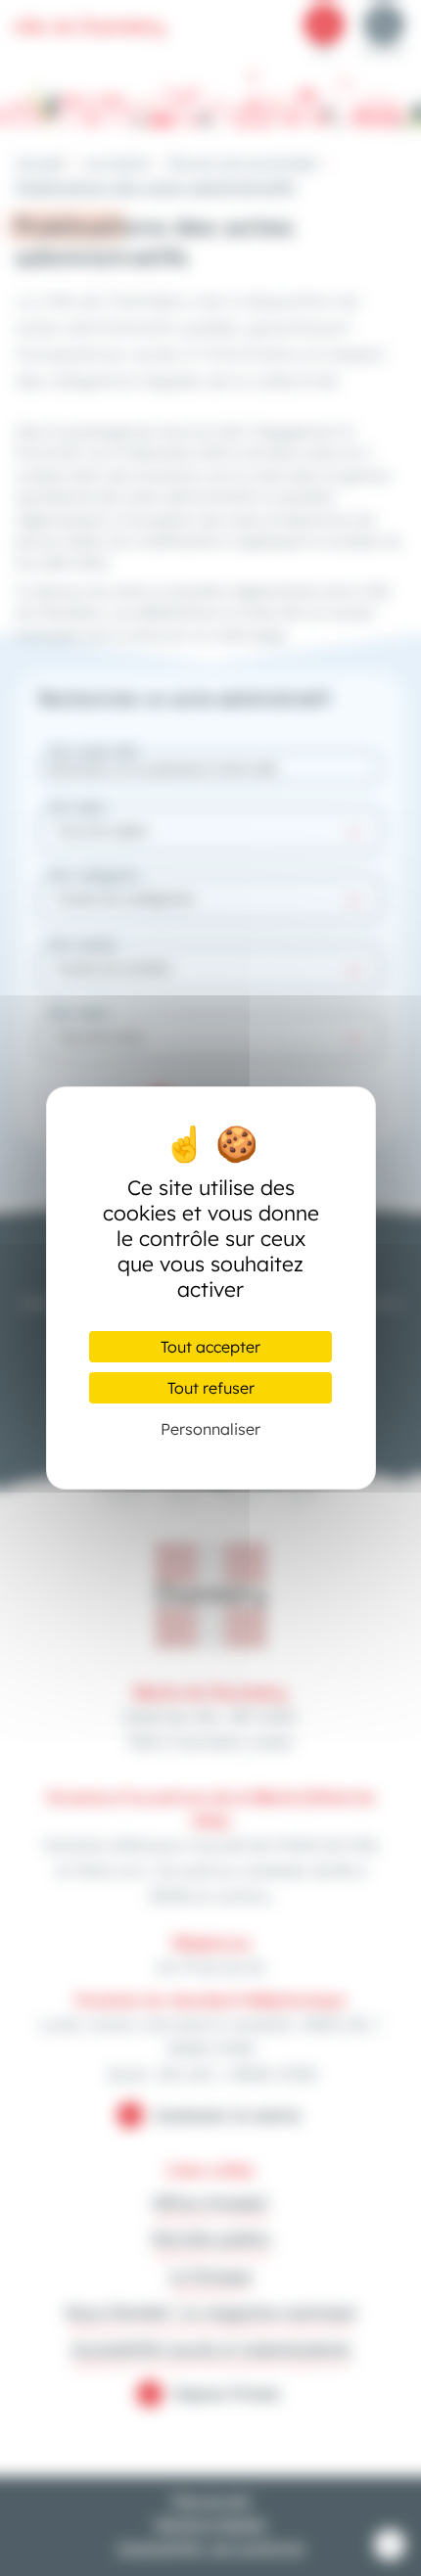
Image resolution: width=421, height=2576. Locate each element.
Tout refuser (211, 1388)
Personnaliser (210, 1429)
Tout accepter (210, 1347)
